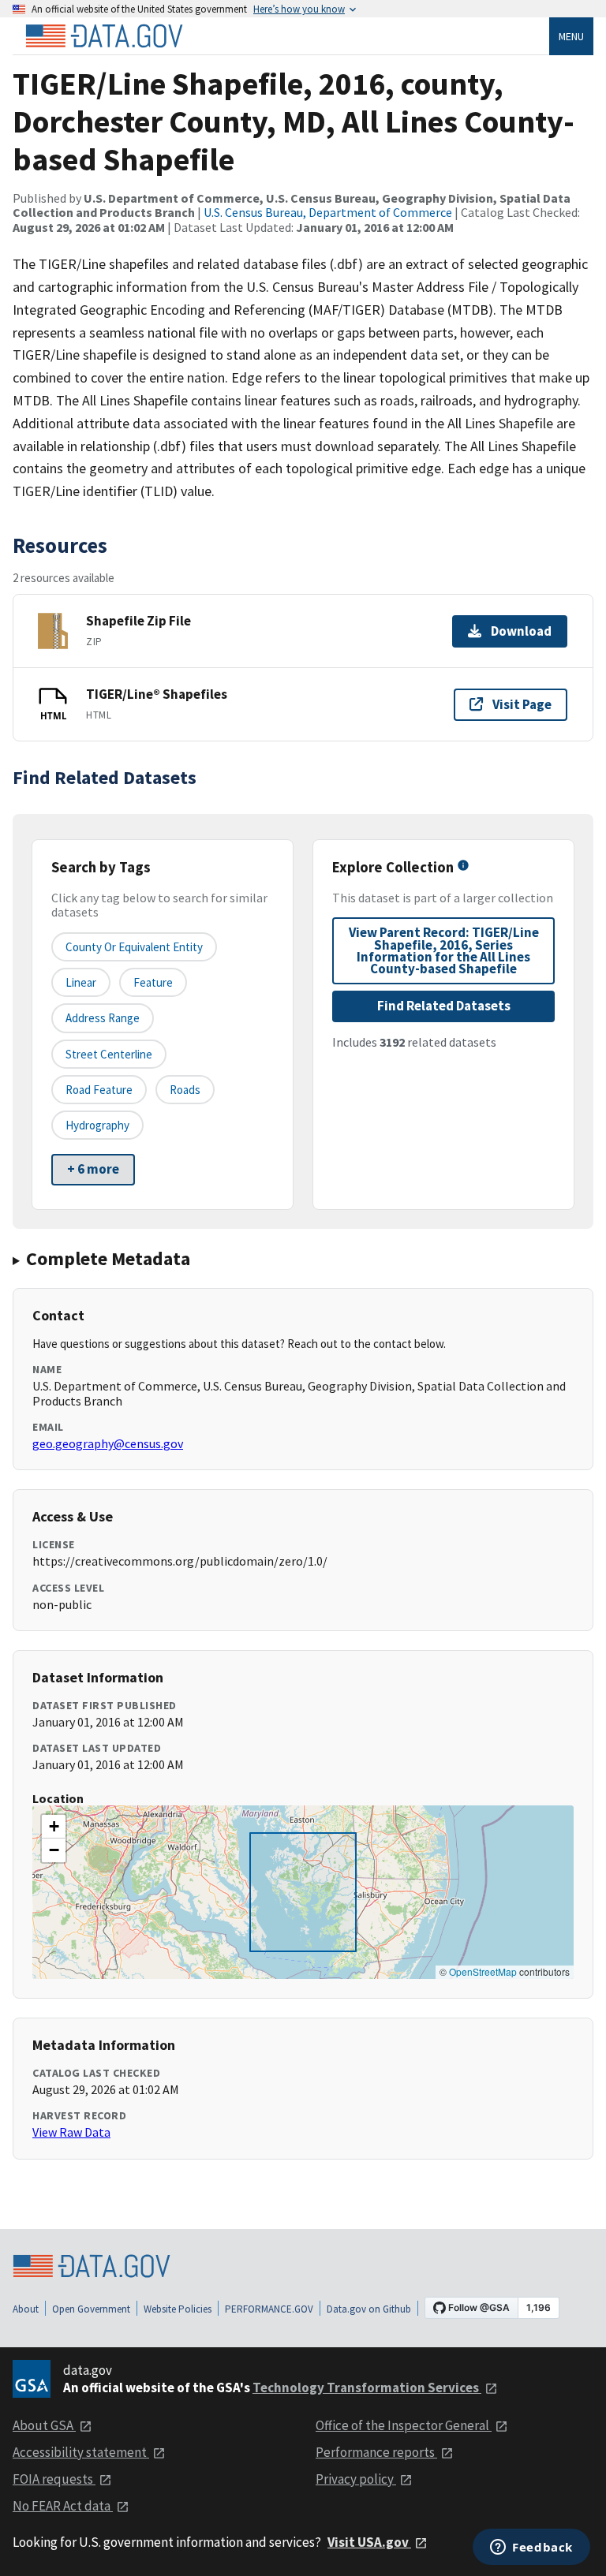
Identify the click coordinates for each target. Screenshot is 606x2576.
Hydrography (97, 1125)
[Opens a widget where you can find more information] (531, 2548)
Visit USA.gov (369, 2542)
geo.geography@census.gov (108, 1443)
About (26, 2309)
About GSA (44, 2425)
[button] (54, 1827)
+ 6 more (93, 1169)
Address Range (103, 1018)
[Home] (104, 36)
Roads (185, 1090)
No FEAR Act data (63, 2506)
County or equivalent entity (134, 947)
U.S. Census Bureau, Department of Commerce (328, 212)
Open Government (91, 2309)
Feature (153, 982)
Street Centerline (109, 1054)
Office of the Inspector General (404, 2425)
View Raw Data (71, 2132)
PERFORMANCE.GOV (269, 2309)
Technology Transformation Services (367, 2387)
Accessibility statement (81, 2452)
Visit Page (522, 704)
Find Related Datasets (444, 1006)
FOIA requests (54, 2479)
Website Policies (178, 2309)
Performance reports (376, 2452)
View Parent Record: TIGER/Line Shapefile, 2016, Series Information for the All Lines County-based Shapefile (444, 950)
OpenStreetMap (483, 1971)
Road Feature (99, 1090)
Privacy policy (356, 2479)
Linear (81, 982)
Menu (571, 36)
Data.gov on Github (369, 2309)
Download (521, 631)
